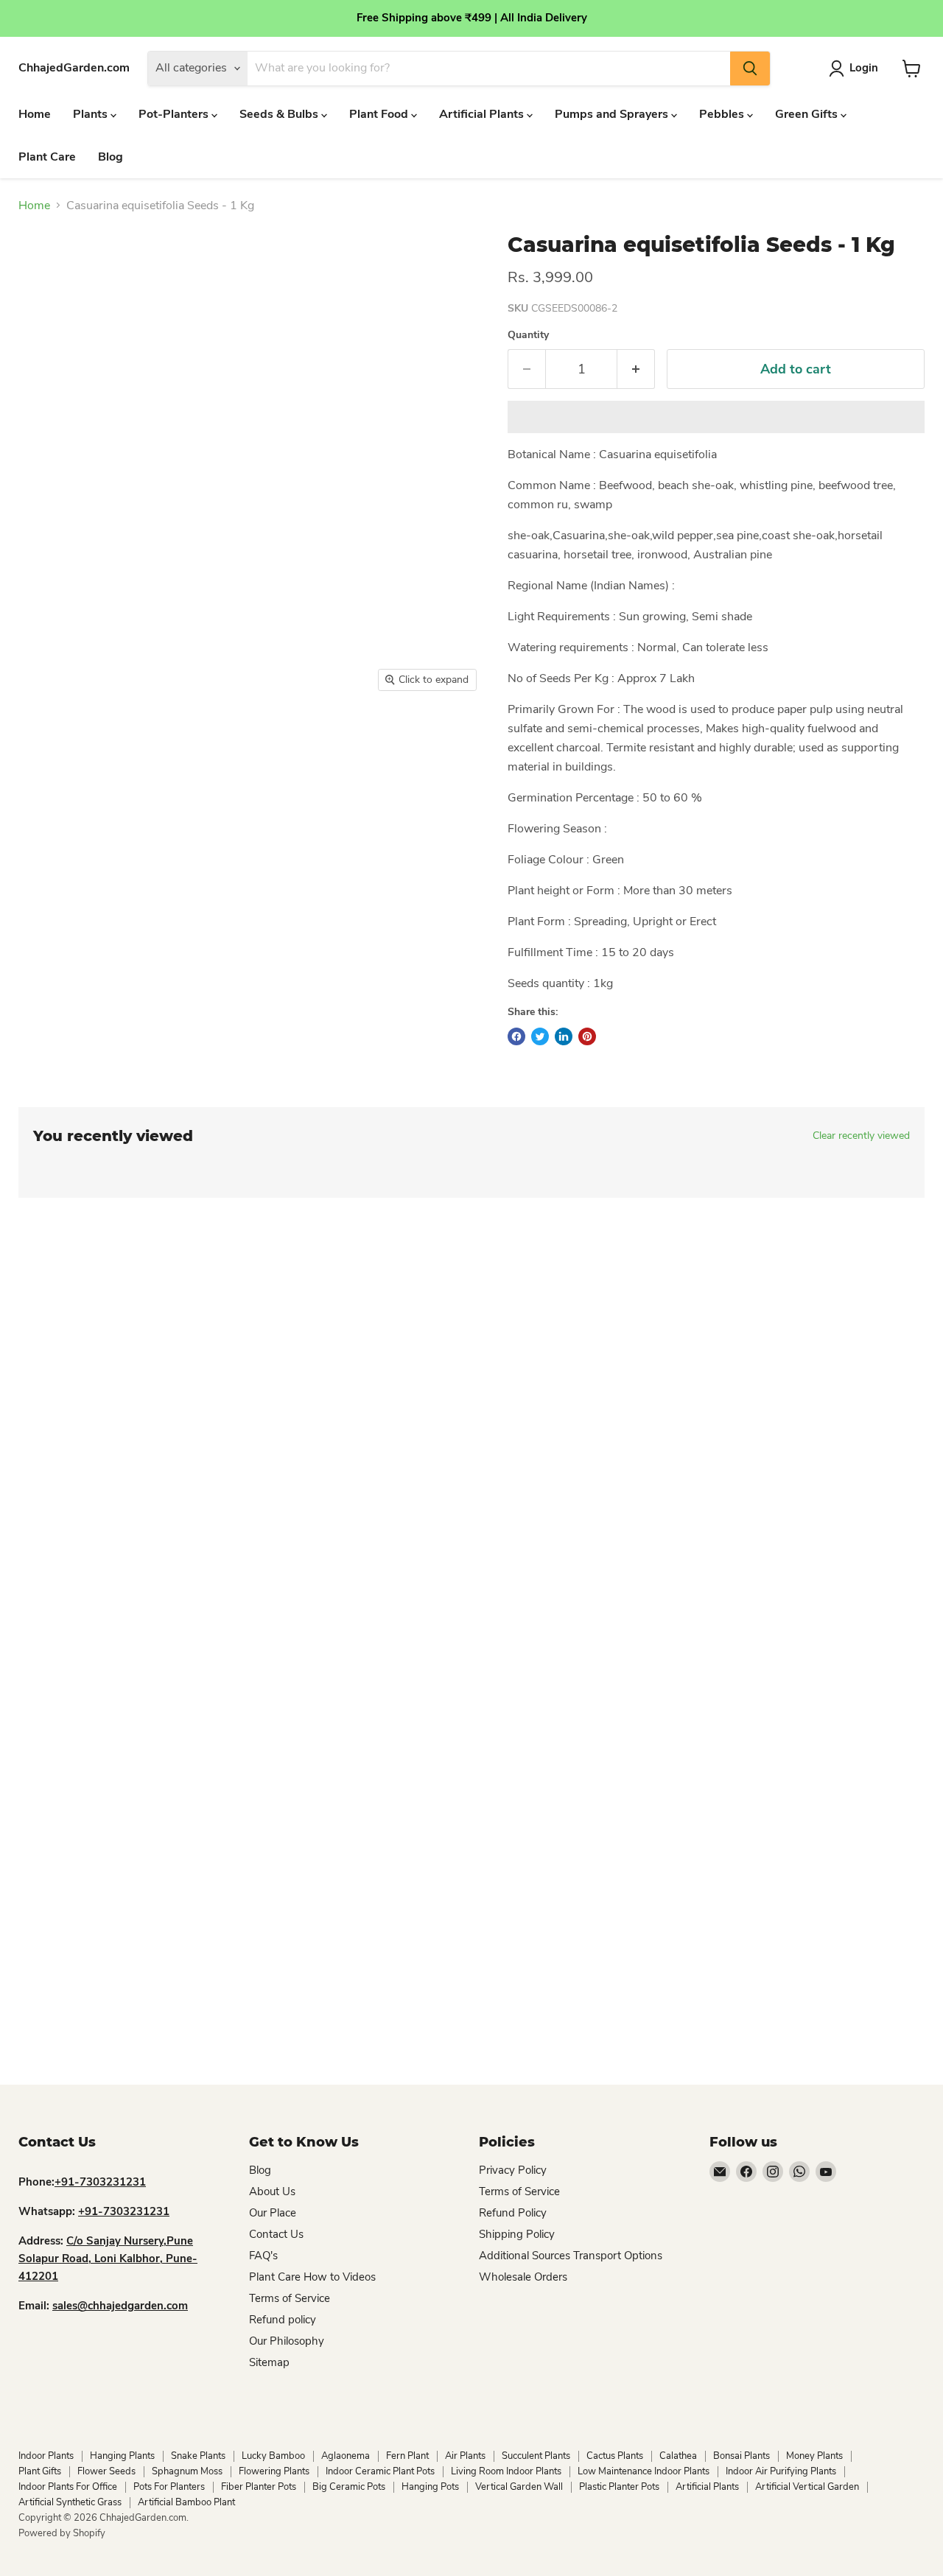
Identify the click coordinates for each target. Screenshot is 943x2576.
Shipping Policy (517, 2234)
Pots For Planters (169, 2487)
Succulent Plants (536, 2456)
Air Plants (465, 2456)
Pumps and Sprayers (613, 114)
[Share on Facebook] (516, 1036)
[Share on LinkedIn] (564, 1036)
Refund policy (283, 2320)
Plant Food (380, 114)
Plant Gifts (40, 2471)
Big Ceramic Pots (349, 2487)
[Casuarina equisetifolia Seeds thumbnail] (38, 741)
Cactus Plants (615, 2456)
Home (35, 114)
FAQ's (263, 2256)
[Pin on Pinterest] (587, 1036)
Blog (111, 157)
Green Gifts (808, 114)
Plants (92, 114)
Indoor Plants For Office (68, 2487)
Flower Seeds (106, 2471)
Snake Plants (198, 2456)
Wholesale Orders (523, 2277)
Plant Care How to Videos (312, 2277)
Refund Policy (513, 2213)
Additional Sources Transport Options (571, 2256)
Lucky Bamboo (273, 2456)
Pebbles (723, 114)
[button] (716, 417)
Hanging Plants (122, 2456)
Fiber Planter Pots (259, 2487)
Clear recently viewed (861, 1136)
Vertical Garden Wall (519, 2487)
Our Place (273, 2213)
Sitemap (269, 2362)
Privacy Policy (513, 2170)
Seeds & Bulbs (280, 114)
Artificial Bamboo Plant (186, 2502)
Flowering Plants (274, 2471)
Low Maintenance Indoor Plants (644, 2471)
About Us (272, 2191)
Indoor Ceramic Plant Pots (380, 2471)
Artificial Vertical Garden (807, 2487)
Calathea (678, 2456)
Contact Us (276, 2234)
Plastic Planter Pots (619, 2487)
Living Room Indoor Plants (506, 2471)
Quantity (528, 335)
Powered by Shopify (62, 2533)
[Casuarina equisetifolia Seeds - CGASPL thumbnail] (102, 741)
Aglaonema (346, 2456)
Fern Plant (407, 2456)
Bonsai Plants (742, 2456)
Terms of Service (290, 2298)
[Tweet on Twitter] (540, 1036)
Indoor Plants (46, 2456)
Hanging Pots (430, 2487)
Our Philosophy (287, 2341)
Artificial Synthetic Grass (70, 2502)
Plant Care (47, 157)
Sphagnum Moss (187, 2471)
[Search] (750, 69)
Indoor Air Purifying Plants (781, 2471)
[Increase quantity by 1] (636, 369)
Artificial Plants (483, 114)
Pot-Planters (175, 114)
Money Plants (814, 2456)
